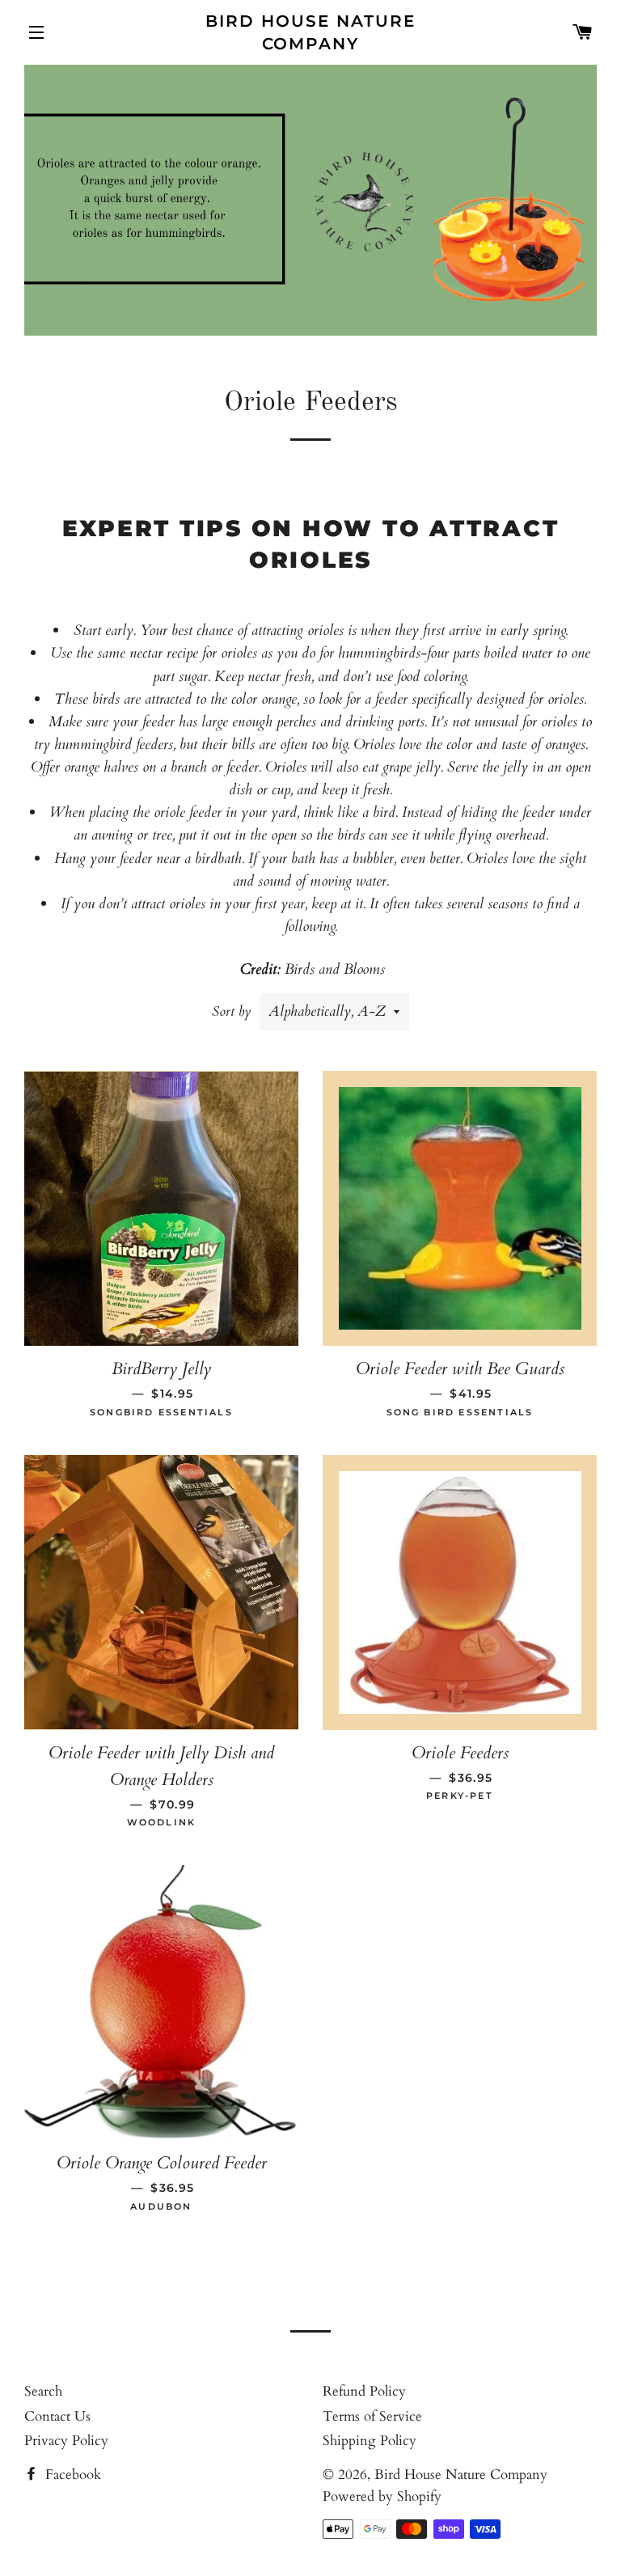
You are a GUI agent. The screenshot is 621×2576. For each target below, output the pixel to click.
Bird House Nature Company (310, 32)
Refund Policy (364, 2391)
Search (43, 2391)
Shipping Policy (370, 2441)
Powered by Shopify (382, 2496)
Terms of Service (372, 2416)
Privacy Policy (66, 2441)
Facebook (71, 2474)
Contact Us (57, 2416)
